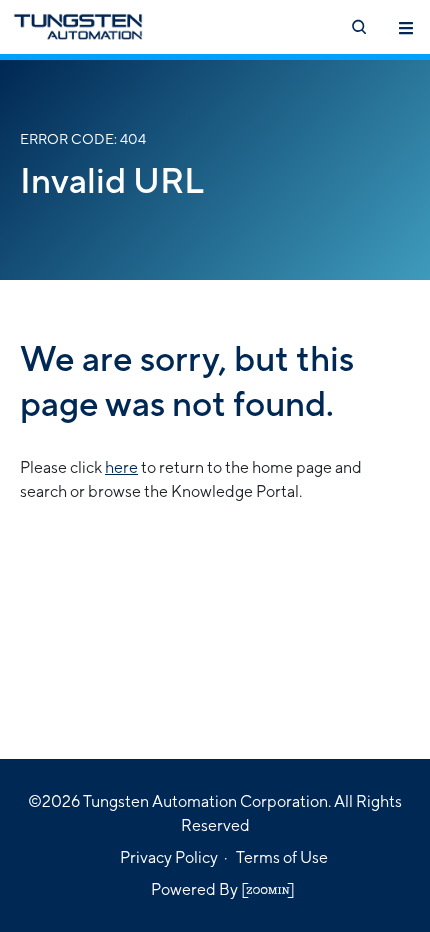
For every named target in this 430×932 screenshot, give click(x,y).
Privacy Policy (169, 857)
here (121, 467)
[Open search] (358, 27)
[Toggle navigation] (406, 27)
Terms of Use (282, 857)
